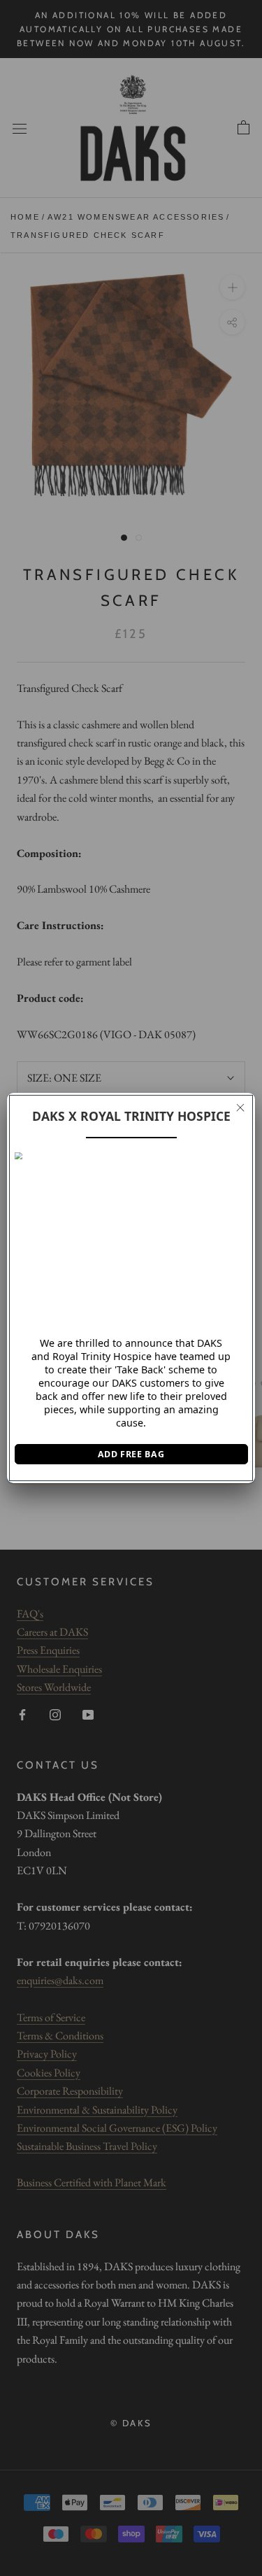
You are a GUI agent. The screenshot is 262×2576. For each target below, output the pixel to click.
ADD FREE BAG (131, 1454)
